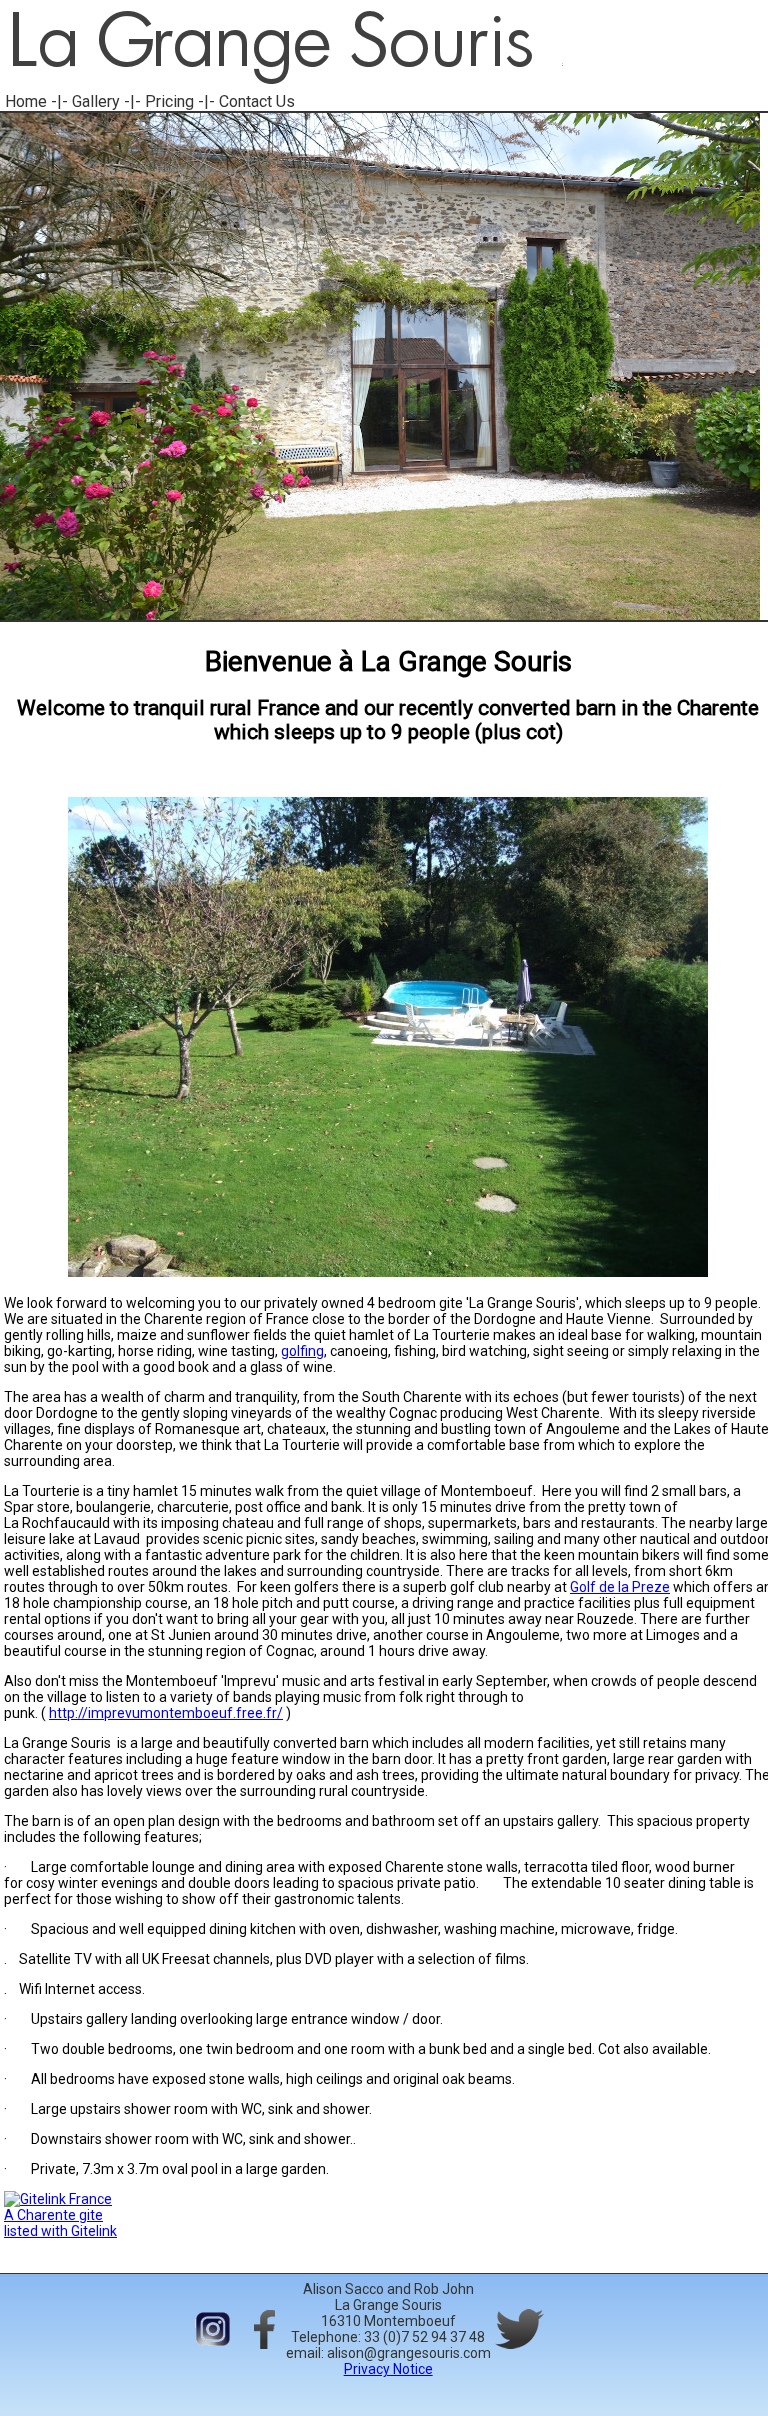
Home (26, 101)
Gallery (96, 101)
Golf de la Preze (620, 1587)
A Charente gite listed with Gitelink (60, 2223)
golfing (302, 1351)
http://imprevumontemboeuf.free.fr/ (166, 1713)
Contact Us (257, 101)
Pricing (169, 101)
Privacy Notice (388, 2369)
